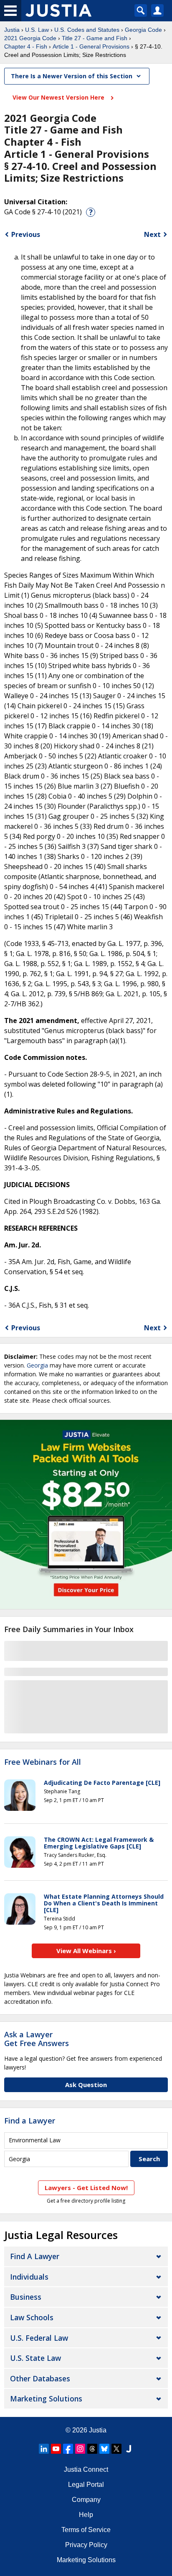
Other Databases (40, 2378)
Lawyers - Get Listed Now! (86, 2188)
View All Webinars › (86, 1951)
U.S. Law (37, 30)
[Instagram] (80, 2449)
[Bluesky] (104, 2449)
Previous (26, 234)
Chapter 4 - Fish (26, 46)
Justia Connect (86, 2469)
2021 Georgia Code (30, 38)
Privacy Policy (86, 2545)
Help (86, 2515)
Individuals (29, 2277)
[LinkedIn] (44, 2449)
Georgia (37, 1365)
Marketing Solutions (46, 2399)
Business (26, 2297)
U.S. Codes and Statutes (87, 30)
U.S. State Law (35, 2358)
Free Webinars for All (43, 1762)
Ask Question (86, 2085)
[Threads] (92, 2449)
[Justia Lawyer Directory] (129, 2449)
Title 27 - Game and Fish (95, 38)
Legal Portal (86, 2485)
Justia (12, 30)
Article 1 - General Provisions (91, 46)
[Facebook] (68, 2449)
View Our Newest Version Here (59, 97)
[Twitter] (116, 2449)
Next (152, 234)
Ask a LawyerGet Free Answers (37, 2039)
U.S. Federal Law (39, 2338)
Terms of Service (86, 2530)
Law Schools (32, 2317)
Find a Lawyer (30, 2121)
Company (86, 2500)
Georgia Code (143, 30)
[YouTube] (56, 2449)
